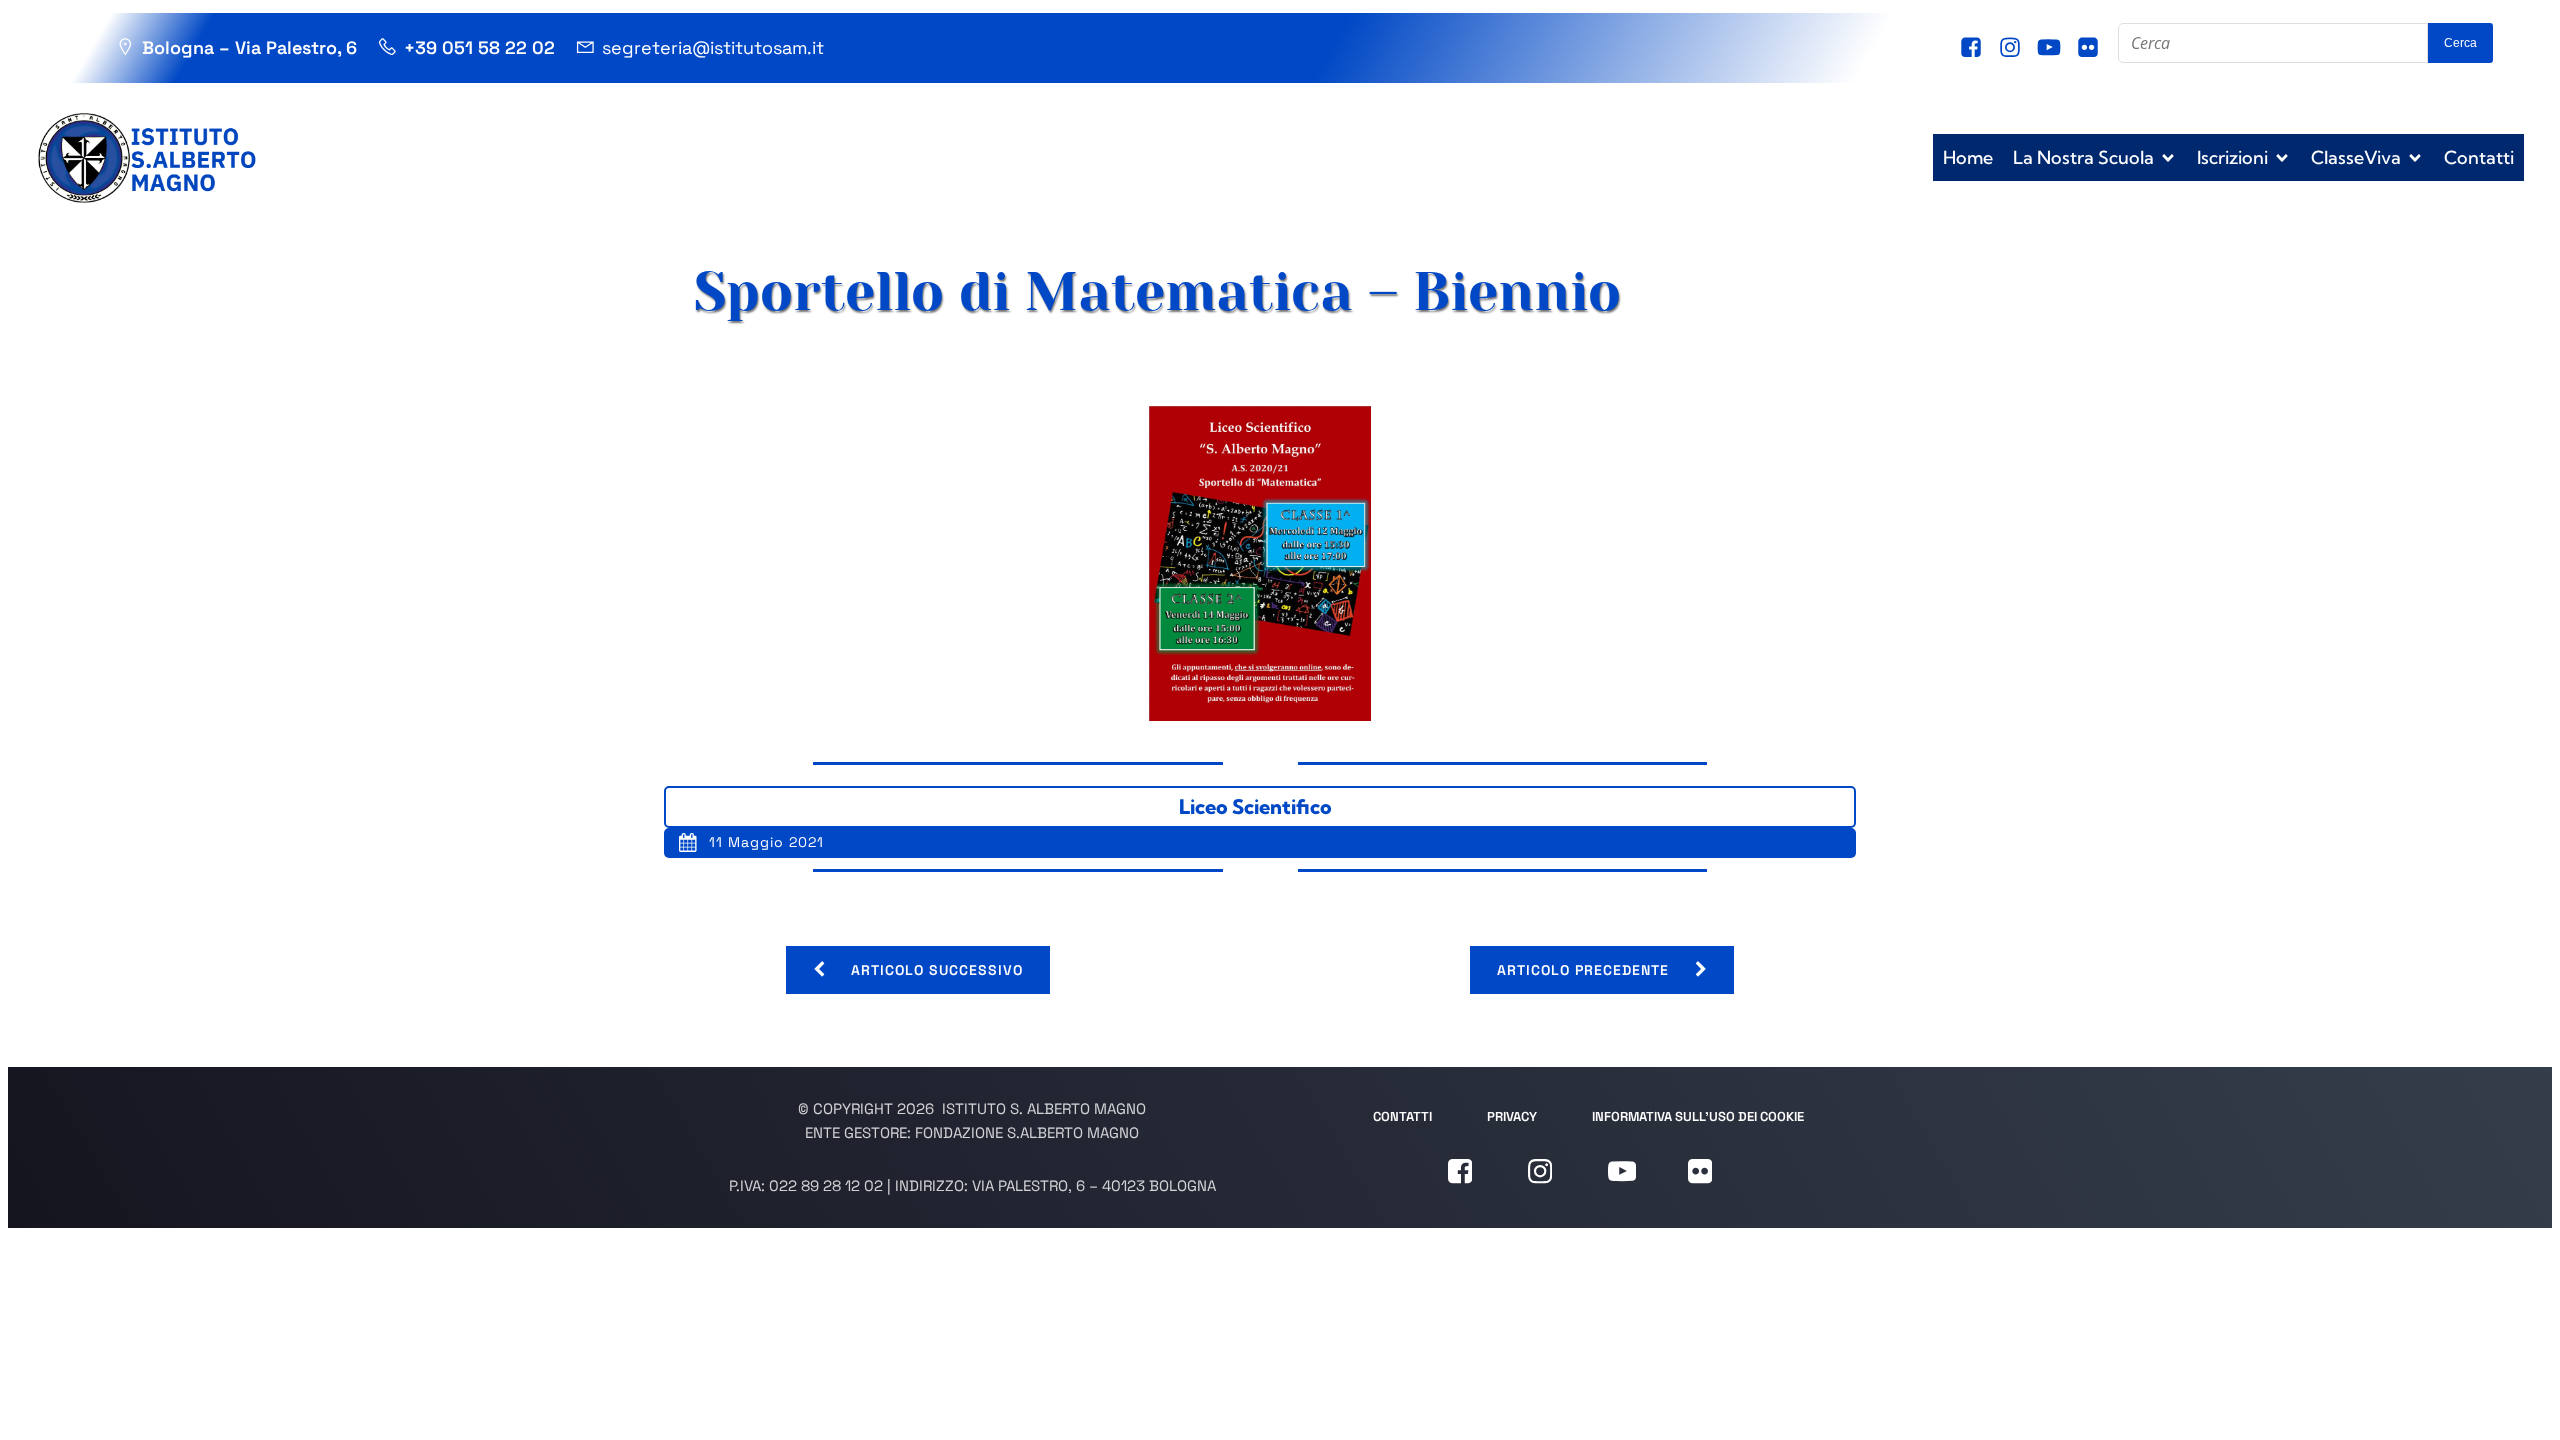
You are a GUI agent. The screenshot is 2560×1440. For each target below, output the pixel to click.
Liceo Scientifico (1255, 806)
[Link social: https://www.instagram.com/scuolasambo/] (2012, 48)
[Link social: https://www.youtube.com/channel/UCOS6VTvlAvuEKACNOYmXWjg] (2051, 48)
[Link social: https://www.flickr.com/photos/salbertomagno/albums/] (2090, 48)
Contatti (2479, 157)
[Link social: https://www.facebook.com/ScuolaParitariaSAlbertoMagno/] (1973, 48)
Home (1968, 157)
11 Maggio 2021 (766, 842)
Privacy (1512, 1116)
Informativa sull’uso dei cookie (1698, 1116)
